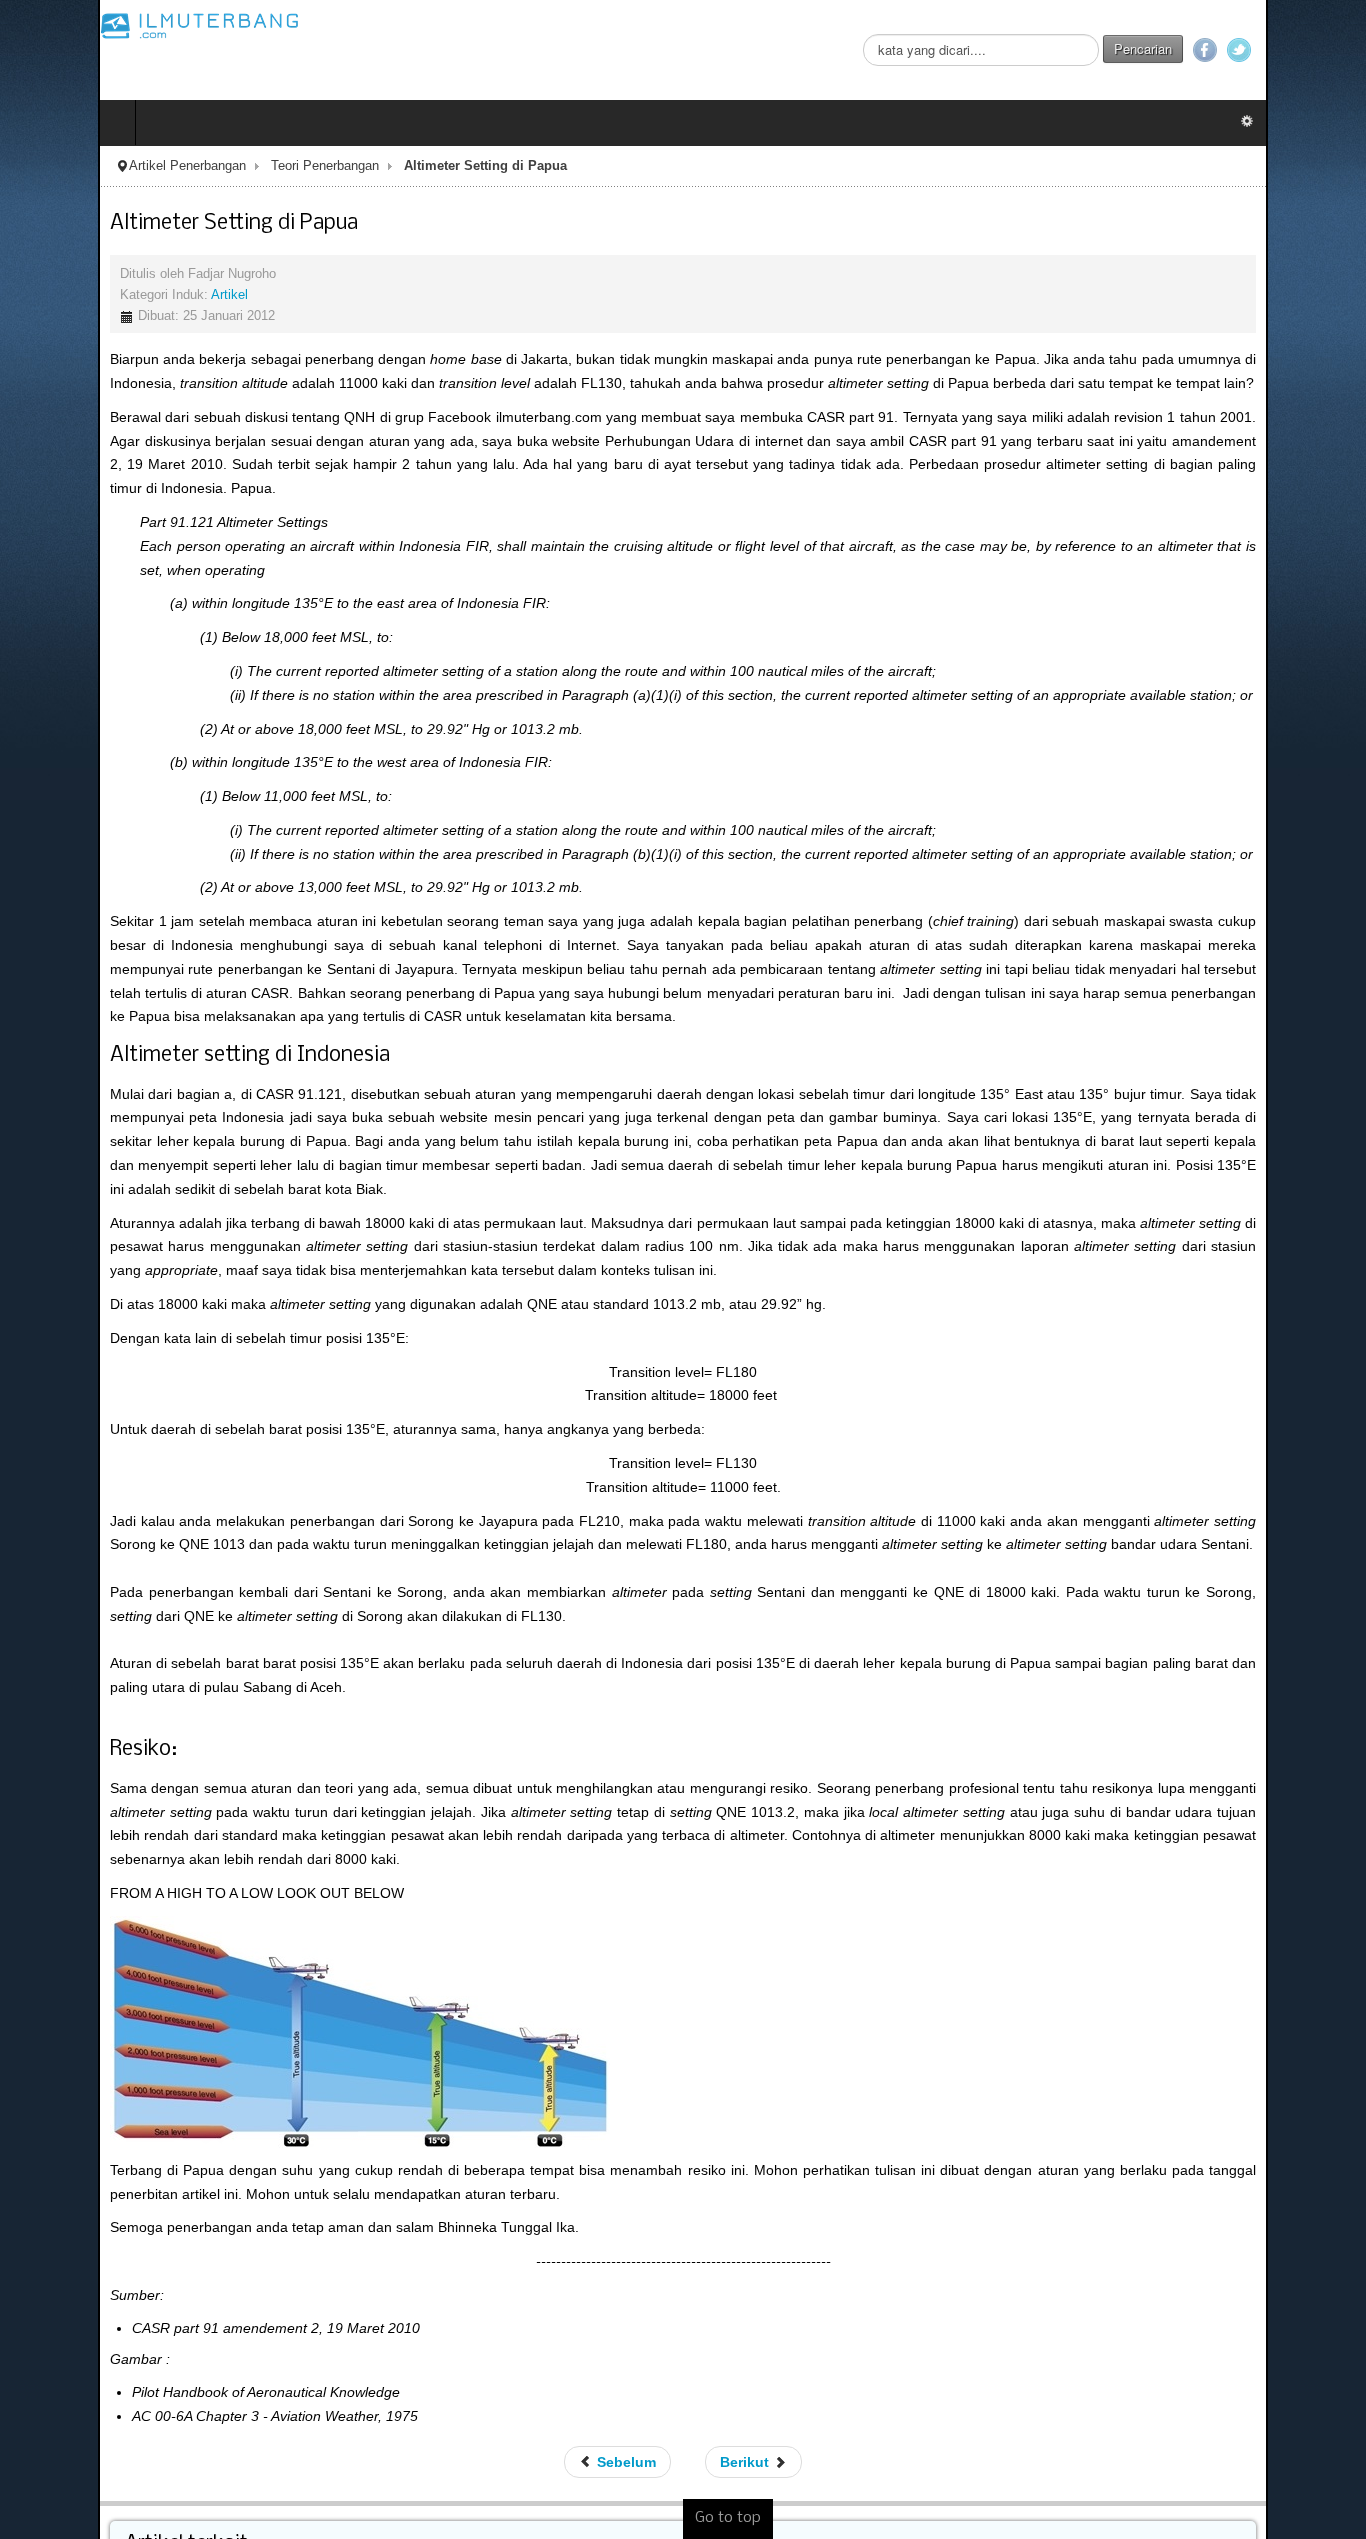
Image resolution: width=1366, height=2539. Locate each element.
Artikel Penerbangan (89, 166)
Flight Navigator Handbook (133, 2453)
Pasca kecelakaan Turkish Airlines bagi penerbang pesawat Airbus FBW (275, 2501)
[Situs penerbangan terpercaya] (102, 25)
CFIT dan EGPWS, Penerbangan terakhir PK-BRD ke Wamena (247, 2525)
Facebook (1303, 50)
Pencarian (1241, 48)
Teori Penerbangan (227, 166)
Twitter (1337, 50)
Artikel (131, 295)
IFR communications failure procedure (170, 2477)
